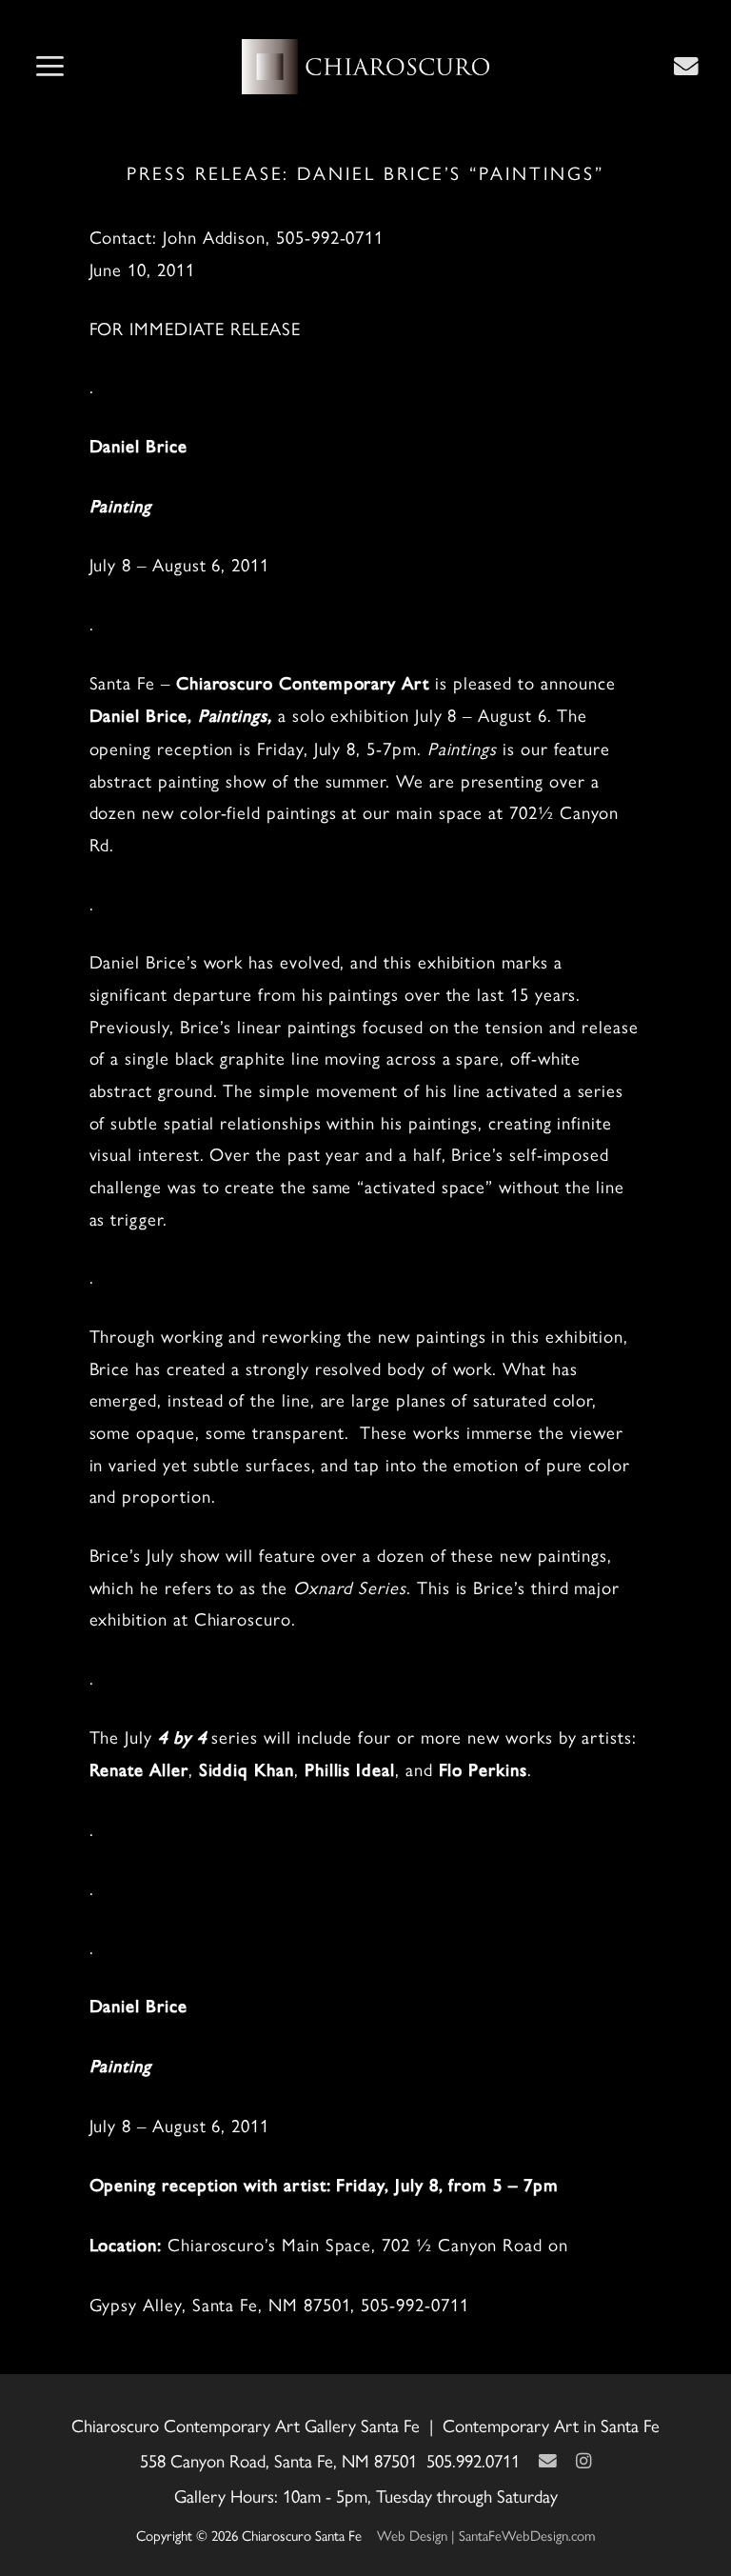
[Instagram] (583, 2460)
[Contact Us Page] (686, 66)
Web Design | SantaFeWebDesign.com (486, 2535)
